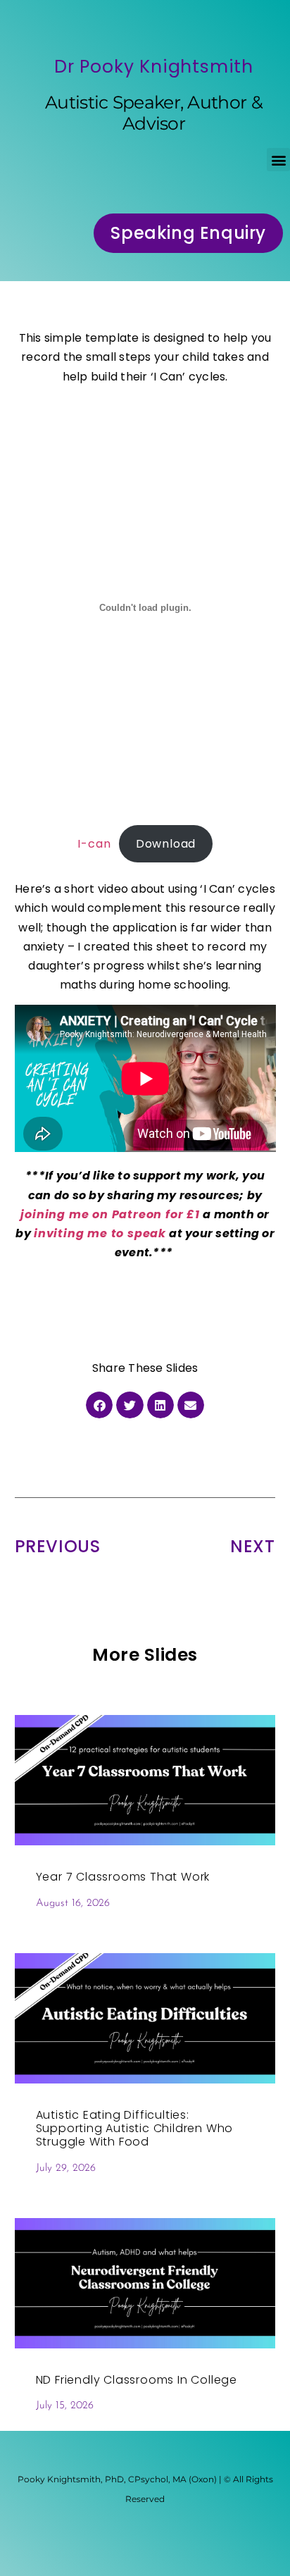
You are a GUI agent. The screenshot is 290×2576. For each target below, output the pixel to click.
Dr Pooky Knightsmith (154, 67)
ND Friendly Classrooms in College (137, 2380)
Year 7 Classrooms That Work (123, 1877)
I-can (94, 844)
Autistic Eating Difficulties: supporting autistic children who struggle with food (135, 2128)
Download (166, 844)
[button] (278, 160)
